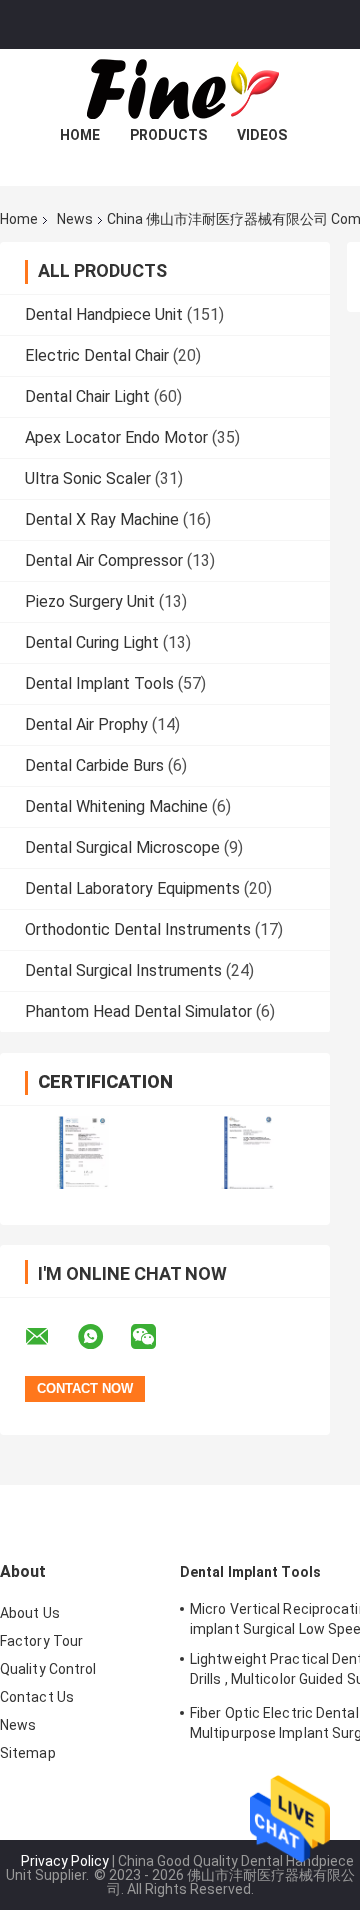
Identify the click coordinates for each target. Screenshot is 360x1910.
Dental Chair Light (87, 396)
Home (80, 135)
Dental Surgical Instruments (123, 970)
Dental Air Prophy (86, 724)
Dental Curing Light (92, 642)
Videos (262, 135)
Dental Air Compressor (104, 560)
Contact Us (37, 1697)
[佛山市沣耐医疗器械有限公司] (180, 89)
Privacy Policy (65, 1861)
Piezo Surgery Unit (90, 601)
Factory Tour (41, 1641)
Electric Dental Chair (97, 355)
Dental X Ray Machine (102, 519)
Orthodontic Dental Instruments (138, 929)
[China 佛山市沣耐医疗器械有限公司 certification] (82, 1152)
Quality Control (48, 1669)
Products (168, 135)
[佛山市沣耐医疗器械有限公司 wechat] (156, 1337)
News (75, 219)
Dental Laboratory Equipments (132, 888)
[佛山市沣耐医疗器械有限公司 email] (50, 1337)
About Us (30, 1613)
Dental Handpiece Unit (104, 314)
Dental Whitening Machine (116, 806)
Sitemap (28, 1753)
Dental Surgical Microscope (122, 847)
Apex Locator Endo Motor (116, 437)
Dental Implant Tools (99, 683)
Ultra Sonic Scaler (88, 478)
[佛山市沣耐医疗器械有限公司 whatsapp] (103, 1337)
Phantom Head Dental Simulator (138, 1011)
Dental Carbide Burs (94, 765)
